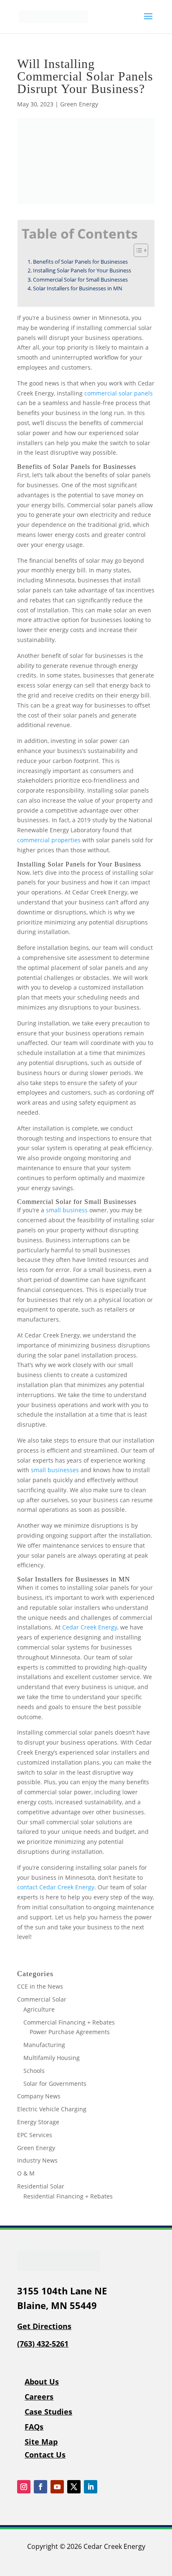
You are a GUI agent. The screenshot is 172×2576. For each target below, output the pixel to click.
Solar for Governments (55, 2084)
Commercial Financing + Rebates (69, 2022)
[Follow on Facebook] (40, 2487)
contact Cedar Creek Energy (56, 1887)
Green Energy (79, 104)
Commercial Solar (42, 1999)
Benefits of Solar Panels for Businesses (80, 262)
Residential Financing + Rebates (68, 2196)
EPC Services (35, 2135)
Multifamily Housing (52, 2058)
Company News (39, 2096)
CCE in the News (40, 1986)
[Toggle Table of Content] (137, 250)
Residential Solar (41, 2186)
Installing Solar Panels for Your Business (82, 271)
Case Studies (48, 2412)
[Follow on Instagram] (24, 2487)
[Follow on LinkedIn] (91, 2487)
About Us (42, 2382)
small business (67, 1210)
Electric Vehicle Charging (52, 2109)
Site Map (41, 2442)
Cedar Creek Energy (90, 1627)
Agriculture (39, 2009)
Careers (39, 2397)
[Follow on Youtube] (57, 2487)
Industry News (37, 2160)
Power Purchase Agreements (70, 2032)
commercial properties (49, 840)
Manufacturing (44, 2045)
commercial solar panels (119, 393)
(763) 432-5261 (43, 2344)
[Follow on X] (74, 2487)
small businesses (55, 1470)
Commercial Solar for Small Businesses (80, 280)
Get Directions (44, 2326)
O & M (26, 2173)
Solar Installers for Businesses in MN (78, 288)
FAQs (34, 2427)
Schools (34, 2071)
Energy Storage (38, 2122)
